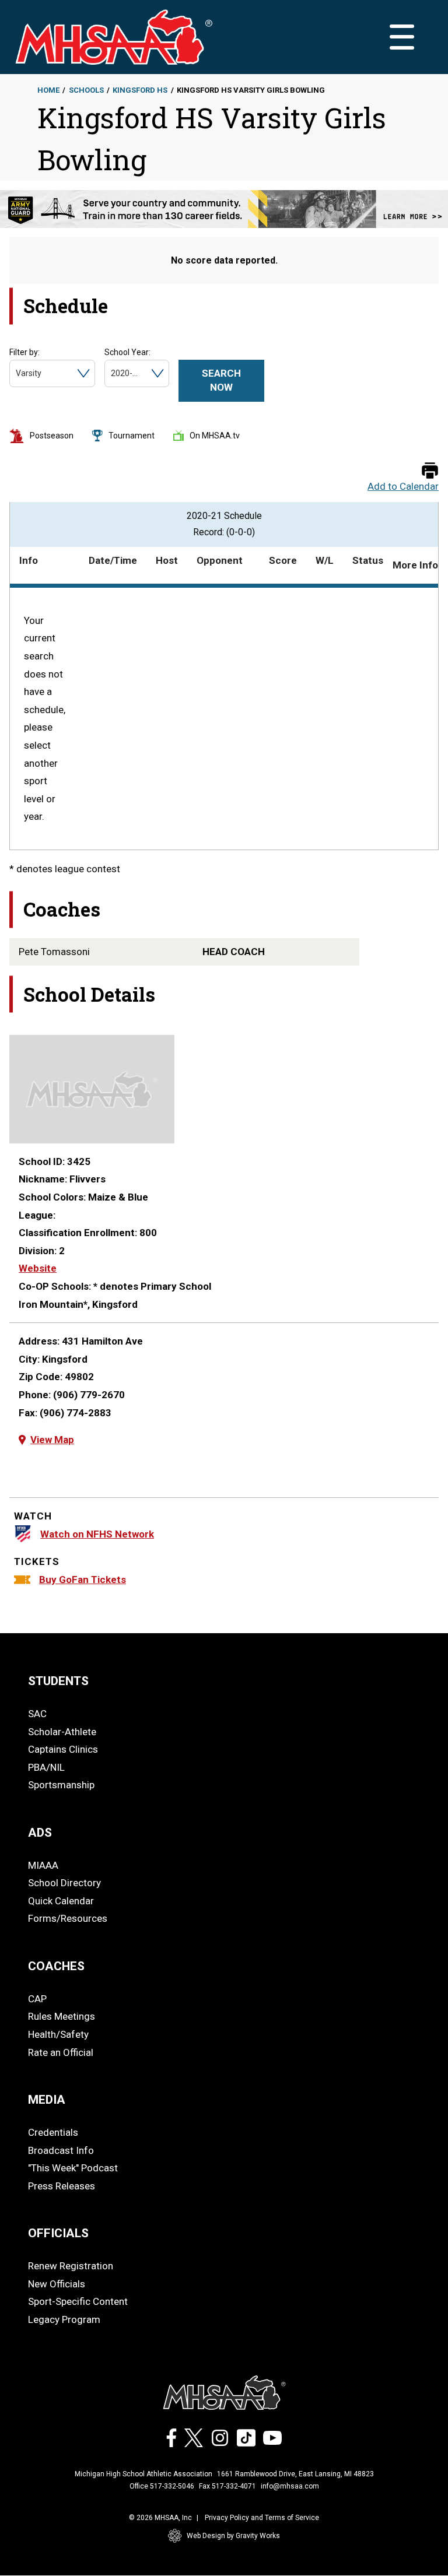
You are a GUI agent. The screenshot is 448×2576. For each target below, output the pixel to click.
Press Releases (62, 2186)
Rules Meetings (62, 2016)
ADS (40, 1833)
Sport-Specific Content (78, 2301)
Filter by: (24, 352)
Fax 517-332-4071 (228, 2486)
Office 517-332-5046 (162, 2486)
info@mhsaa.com (290, 2486)
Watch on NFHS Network (97, 1534)
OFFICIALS (58, 2233)
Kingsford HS (140, 90)
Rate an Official (61, 2052)
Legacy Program (64, 2319)
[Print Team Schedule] (430, 471)
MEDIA (47, 2100)
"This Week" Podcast (73, 2168)
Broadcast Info (61, 2150)
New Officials (57, 2284)
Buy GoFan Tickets (83, 1580)
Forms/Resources (68, 1918)
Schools (86, 90)
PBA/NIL (46, 1767)
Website (38, 1268)
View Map (52, 1440)
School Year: (127, 352)
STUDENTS (58, 1681)
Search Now (221, 380)
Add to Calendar (403, 487)
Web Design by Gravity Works (233, 2536)
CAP (37, 1999)
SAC (37, 1714)
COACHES (56, 1966)
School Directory (64, 1883)
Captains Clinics (63, 1749)
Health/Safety (58, 2034)
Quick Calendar (61, 1901)
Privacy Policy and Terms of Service (262, 2518)
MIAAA (43, 1865)
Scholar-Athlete (62, 1732)
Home (48, 90)
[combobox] (17, 373)
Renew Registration (71, 2266)
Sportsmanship (61, 1785)
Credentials (53, 2132)
